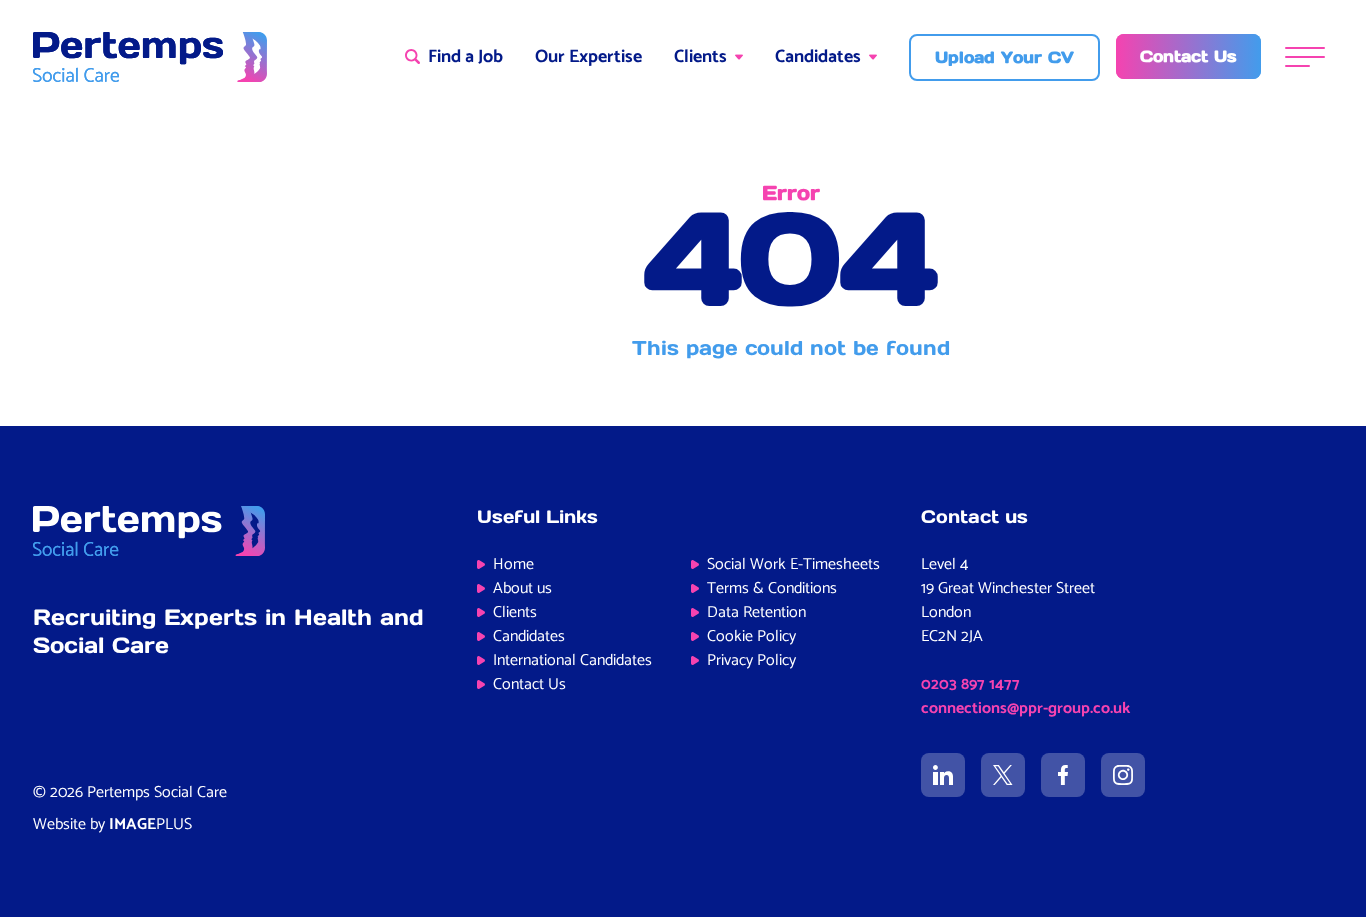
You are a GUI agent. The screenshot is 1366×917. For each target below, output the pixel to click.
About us (522, 588)
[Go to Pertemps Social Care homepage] (150, 57)
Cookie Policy (751, 636)
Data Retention (756, 612)
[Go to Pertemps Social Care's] (943, 775)
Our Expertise (588, 57)
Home (513, 564)
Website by (112, 824)
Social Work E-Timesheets (793, 564)
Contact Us (529, 684)
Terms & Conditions (772, 588)
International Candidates (572, 660)
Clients (700, 57)
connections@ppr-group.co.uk (1025, 708)
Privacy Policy (751, 660)
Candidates (818, 57)
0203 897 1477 (970, 684)
